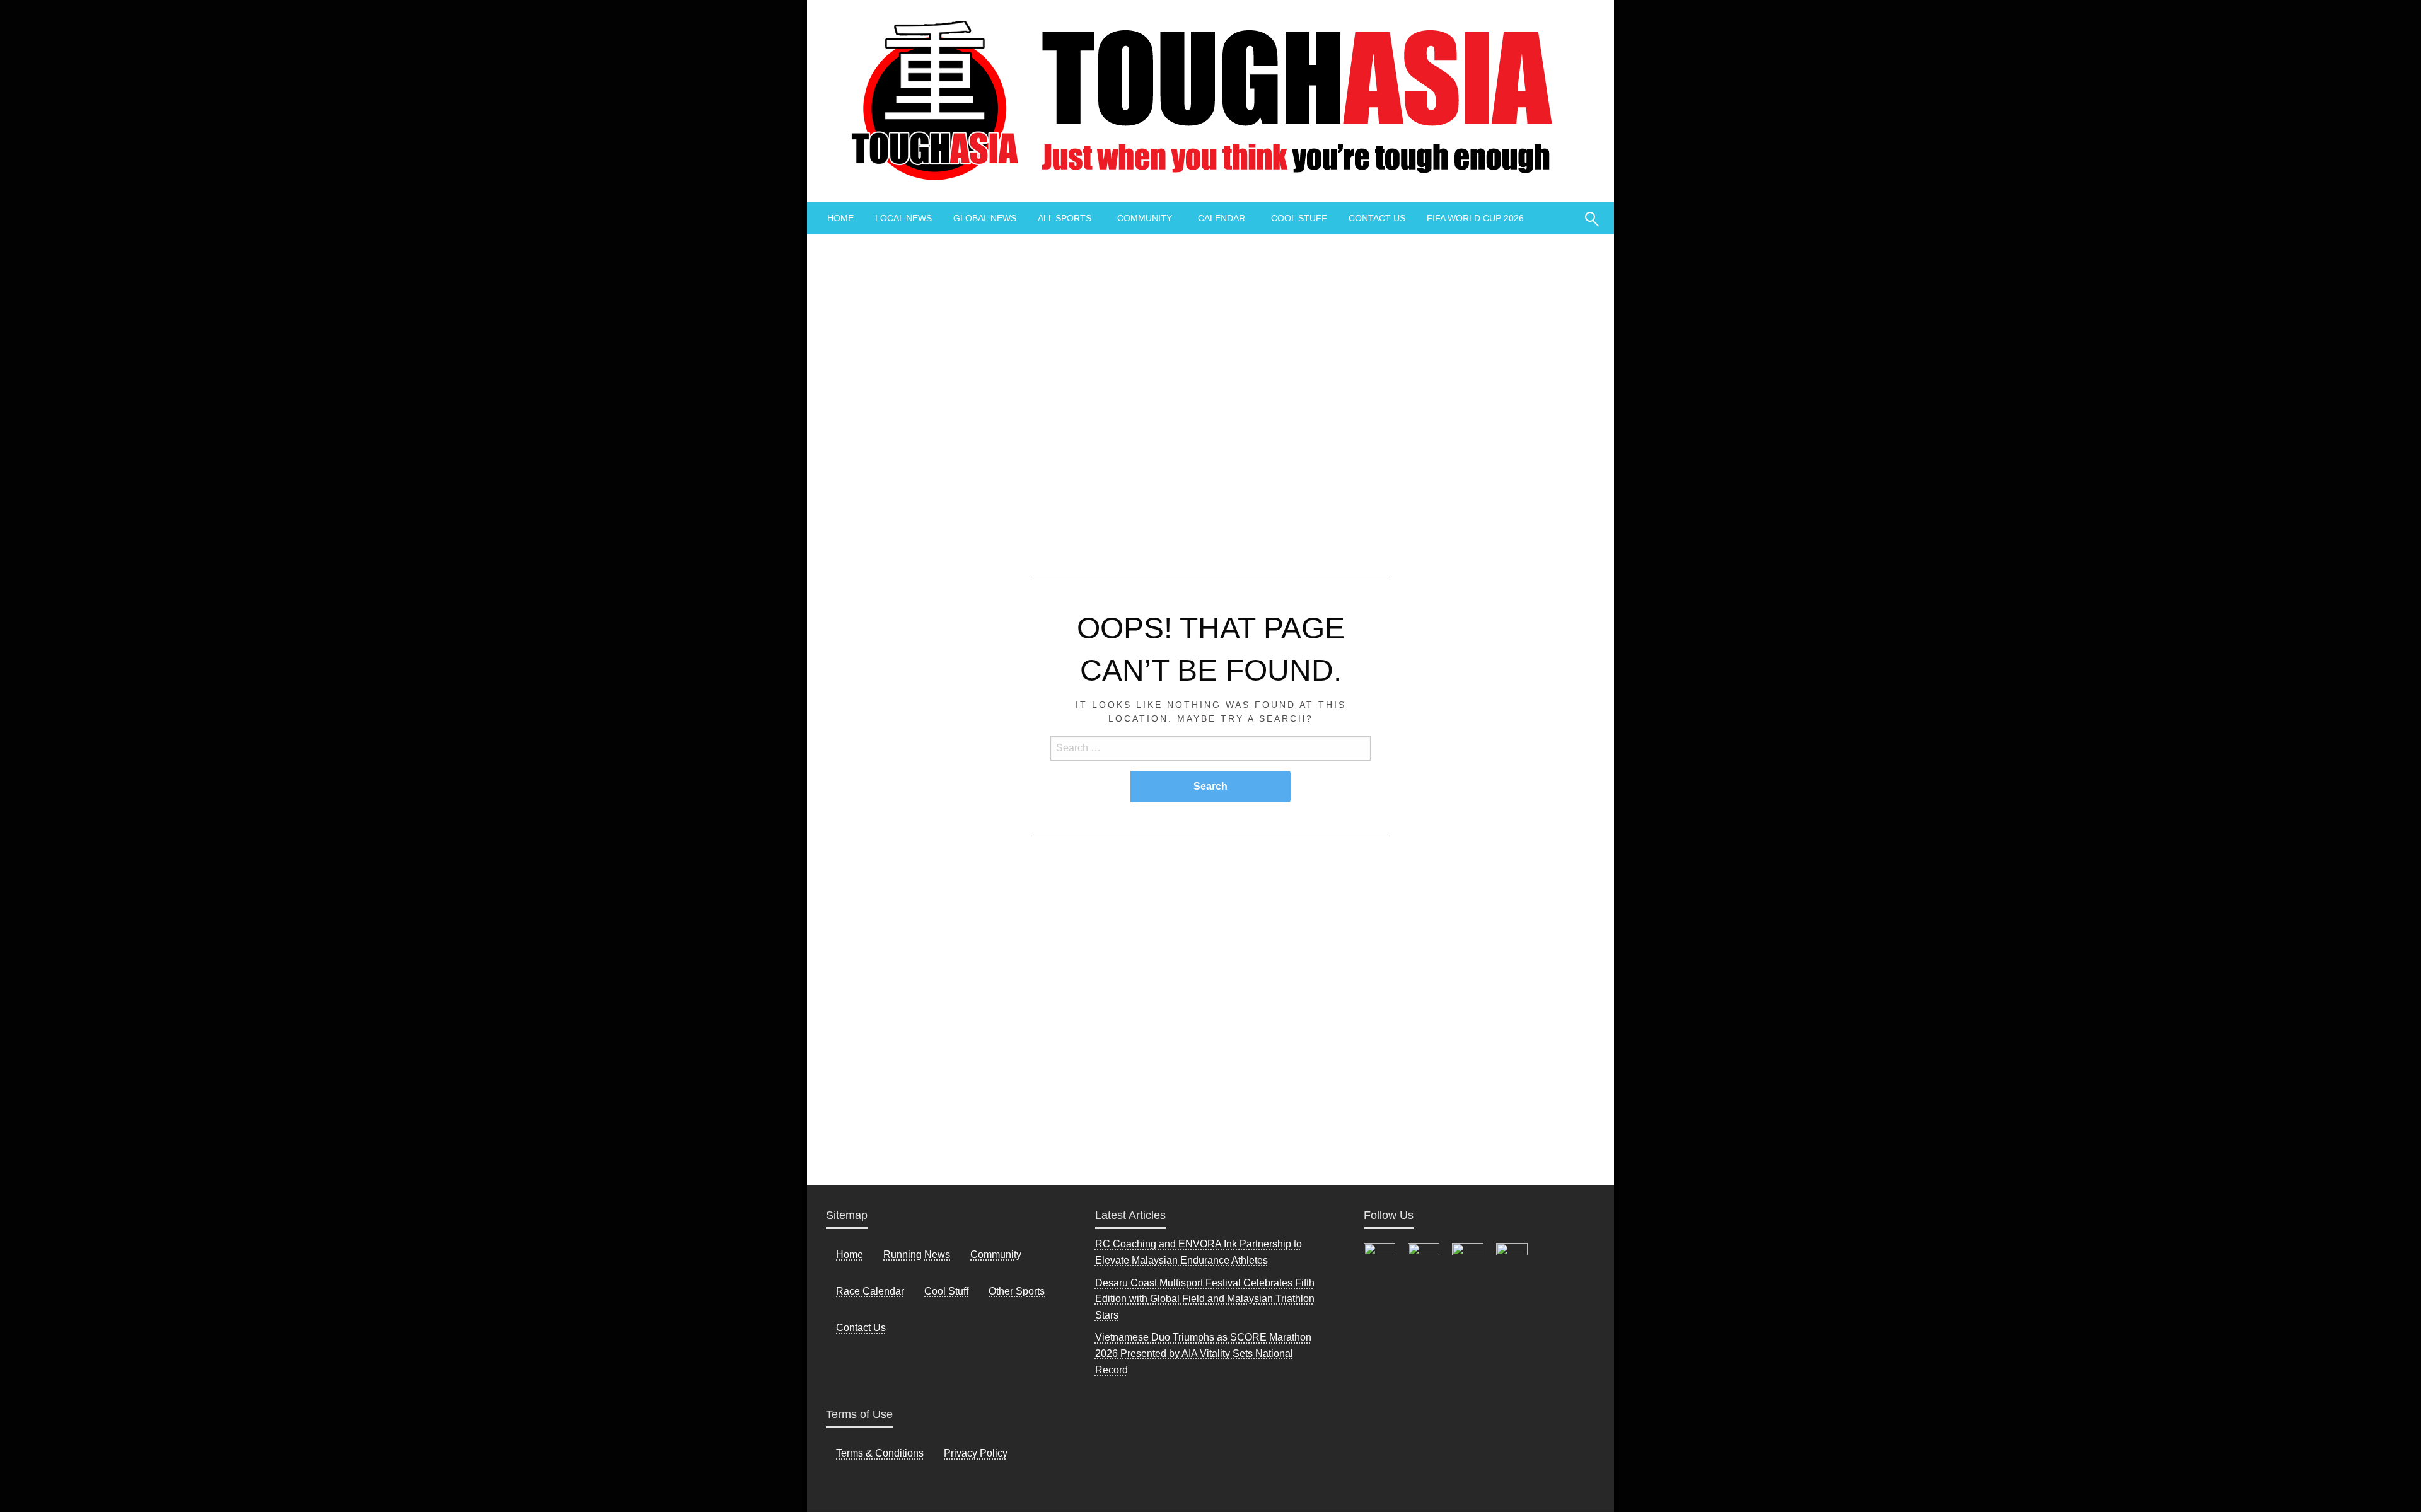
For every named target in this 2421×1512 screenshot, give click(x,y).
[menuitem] (840, 218)
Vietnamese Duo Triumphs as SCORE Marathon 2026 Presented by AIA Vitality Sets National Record (1203, 1353)
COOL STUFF (1299, 218)
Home (850, 1255)
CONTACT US (1377, 218)
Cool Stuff (946, 1291)
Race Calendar (870, 1291)
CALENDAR (1222, 218)
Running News (917, 1255)
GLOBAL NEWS (985, 218)
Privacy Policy (976, 1453)
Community (996, 1255)
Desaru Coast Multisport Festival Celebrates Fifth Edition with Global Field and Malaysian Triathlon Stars (1205, 1299)
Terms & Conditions (880, 1453)
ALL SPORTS (1065, 218)
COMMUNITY (1145, 218)
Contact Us (861, 1328)
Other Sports (1017, 1291)
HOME (840, 218)
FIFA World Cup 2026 (1475, 218)
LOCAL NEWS (903, 218)
